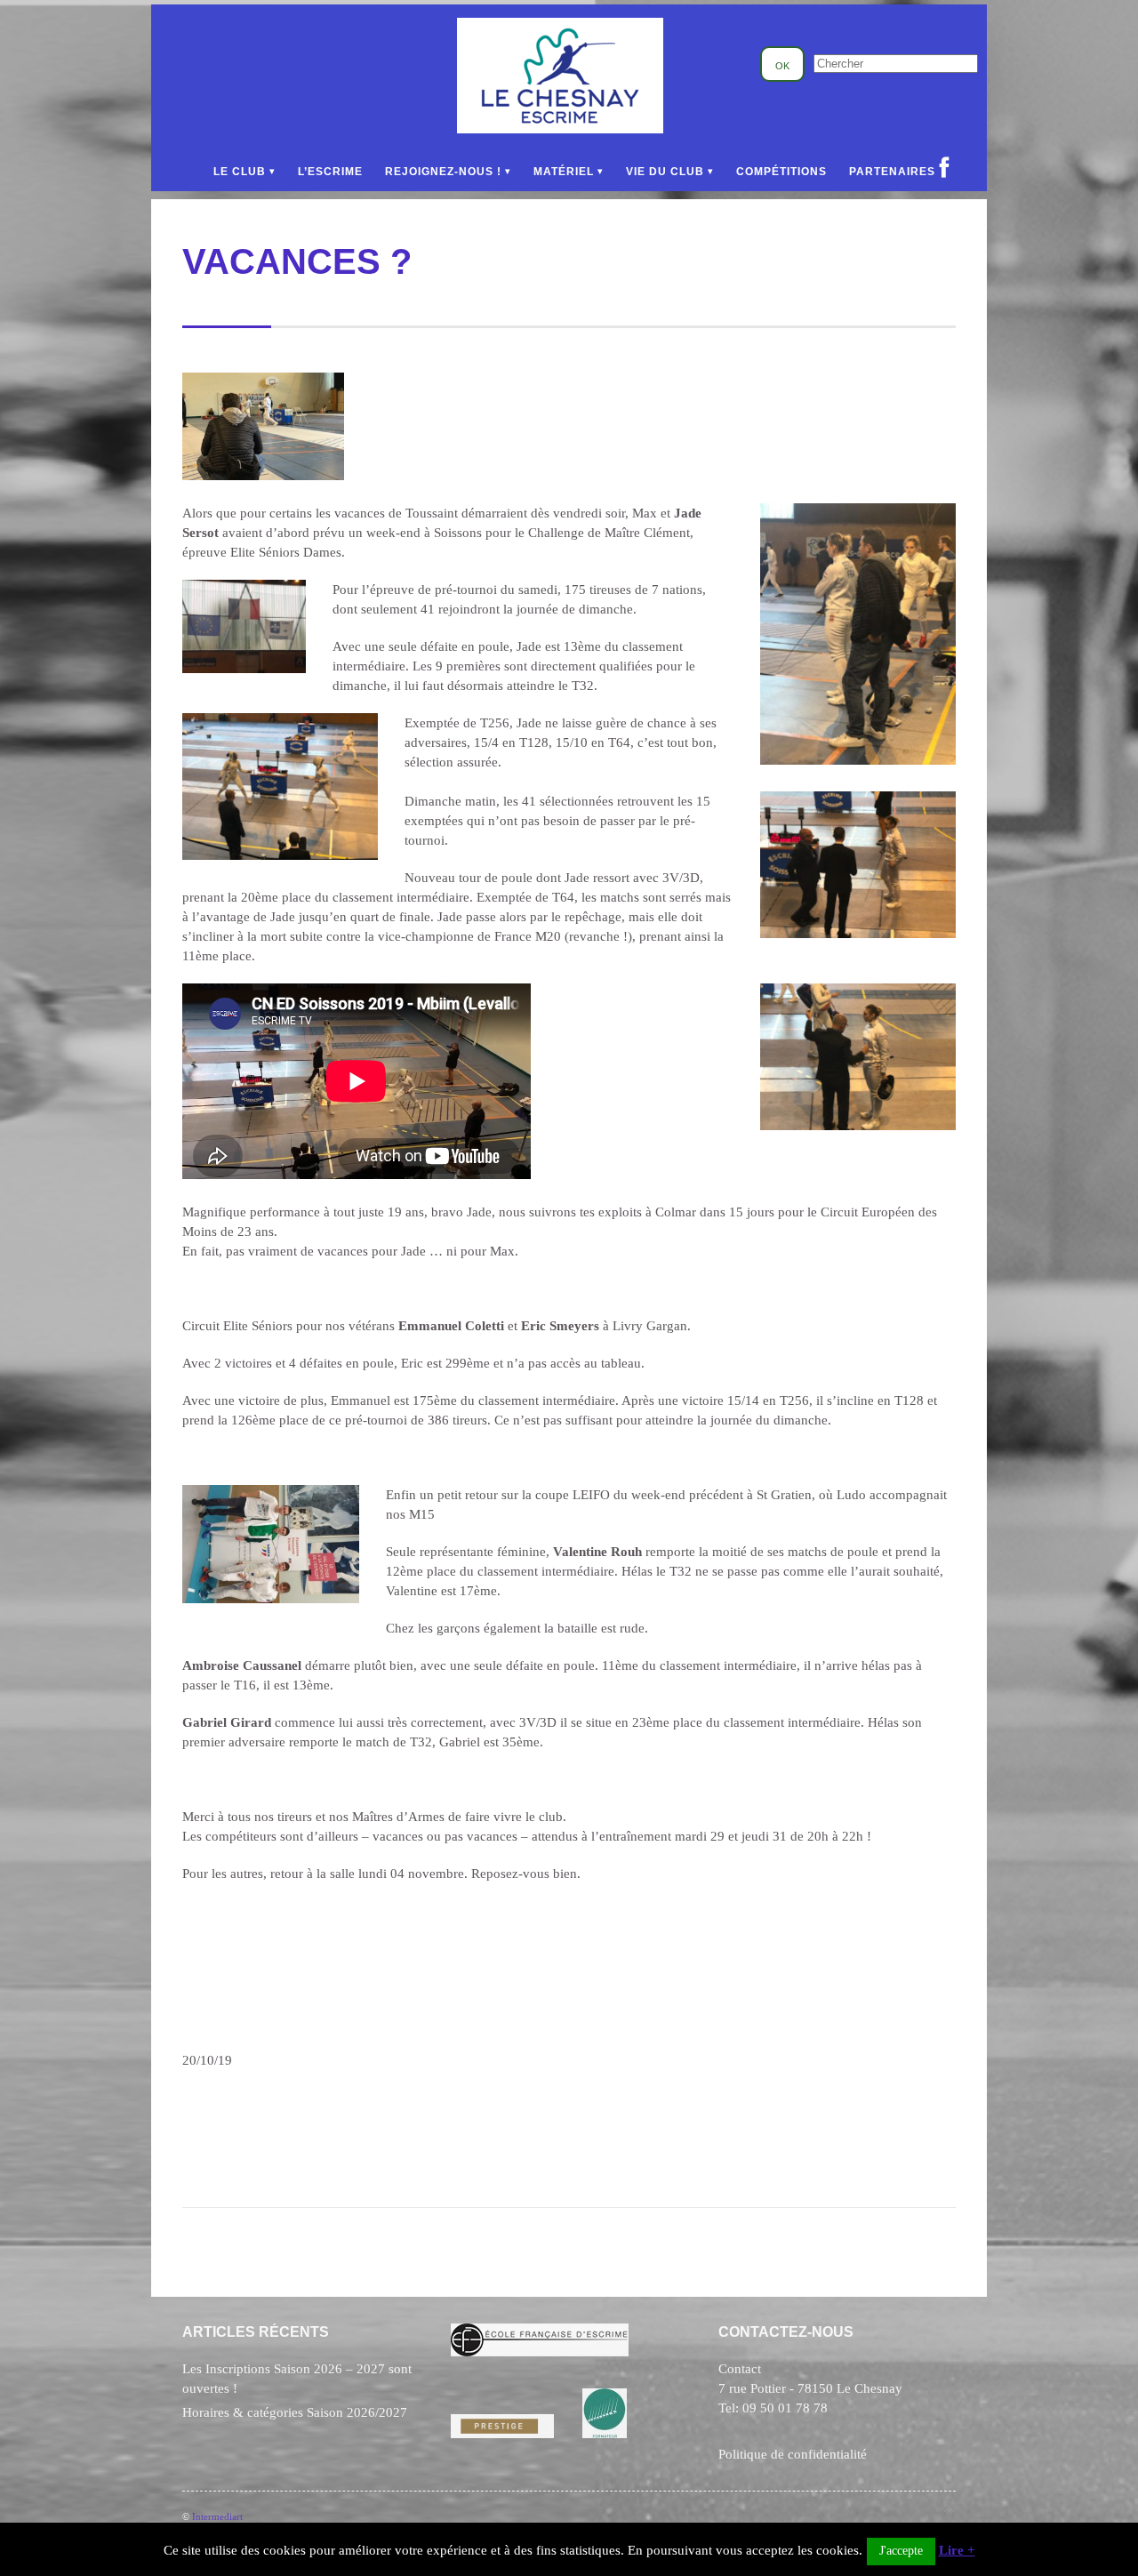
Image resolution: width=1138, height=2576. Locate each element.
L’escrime (330, 172)
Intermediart (217, 2516)
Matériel (564, 172)
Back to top (949, 2511)
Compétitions (781, 172)
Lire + (957, 2550)
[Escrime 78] (560, 129)
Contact (740, 2369)
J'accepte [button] (901, 2551)
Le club (240, 172)
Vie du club (665, 172)
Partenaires (892, 172)
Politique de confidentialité (793, 2454)
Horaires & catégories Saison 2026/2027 (295, 2412)
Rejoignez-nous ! (443, 172)
